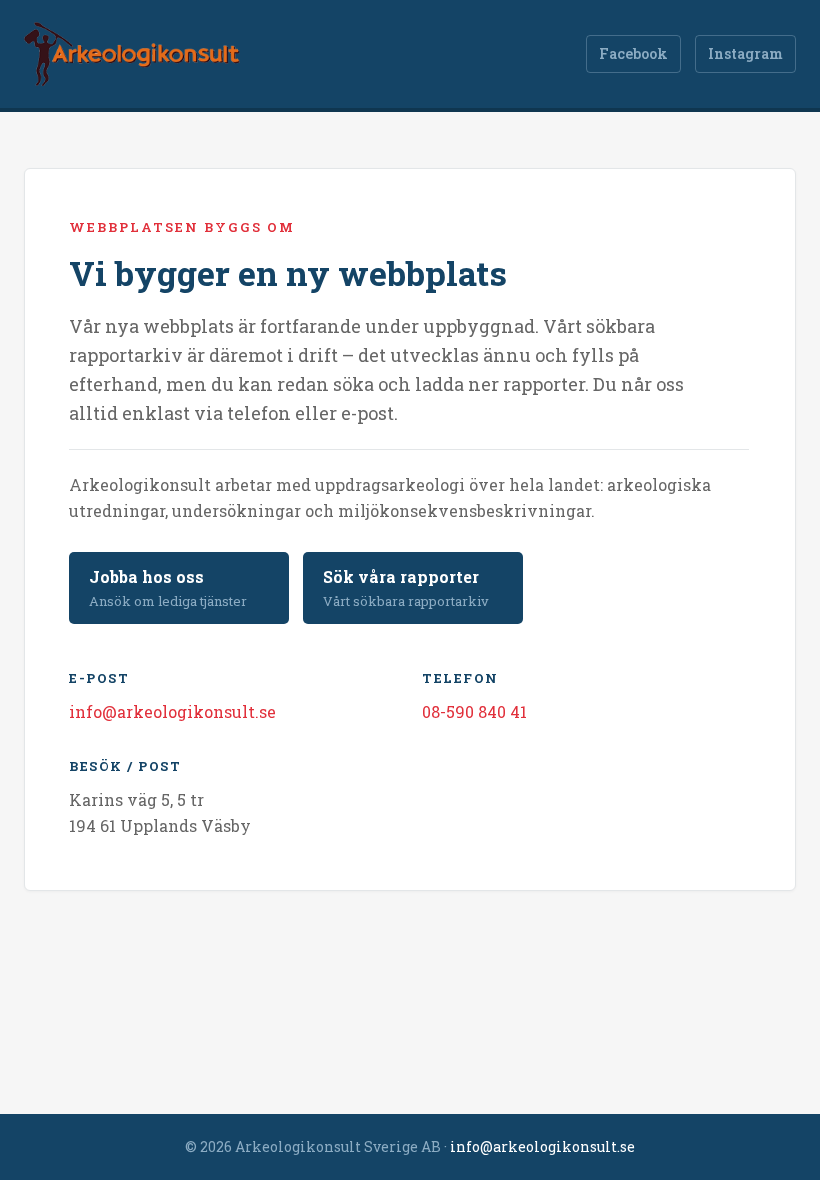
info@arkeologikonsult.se (172, 711)
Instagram (745, 53)
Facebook (633, 53)
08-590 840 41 (474, 711)
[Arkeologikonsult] (132, 54)
